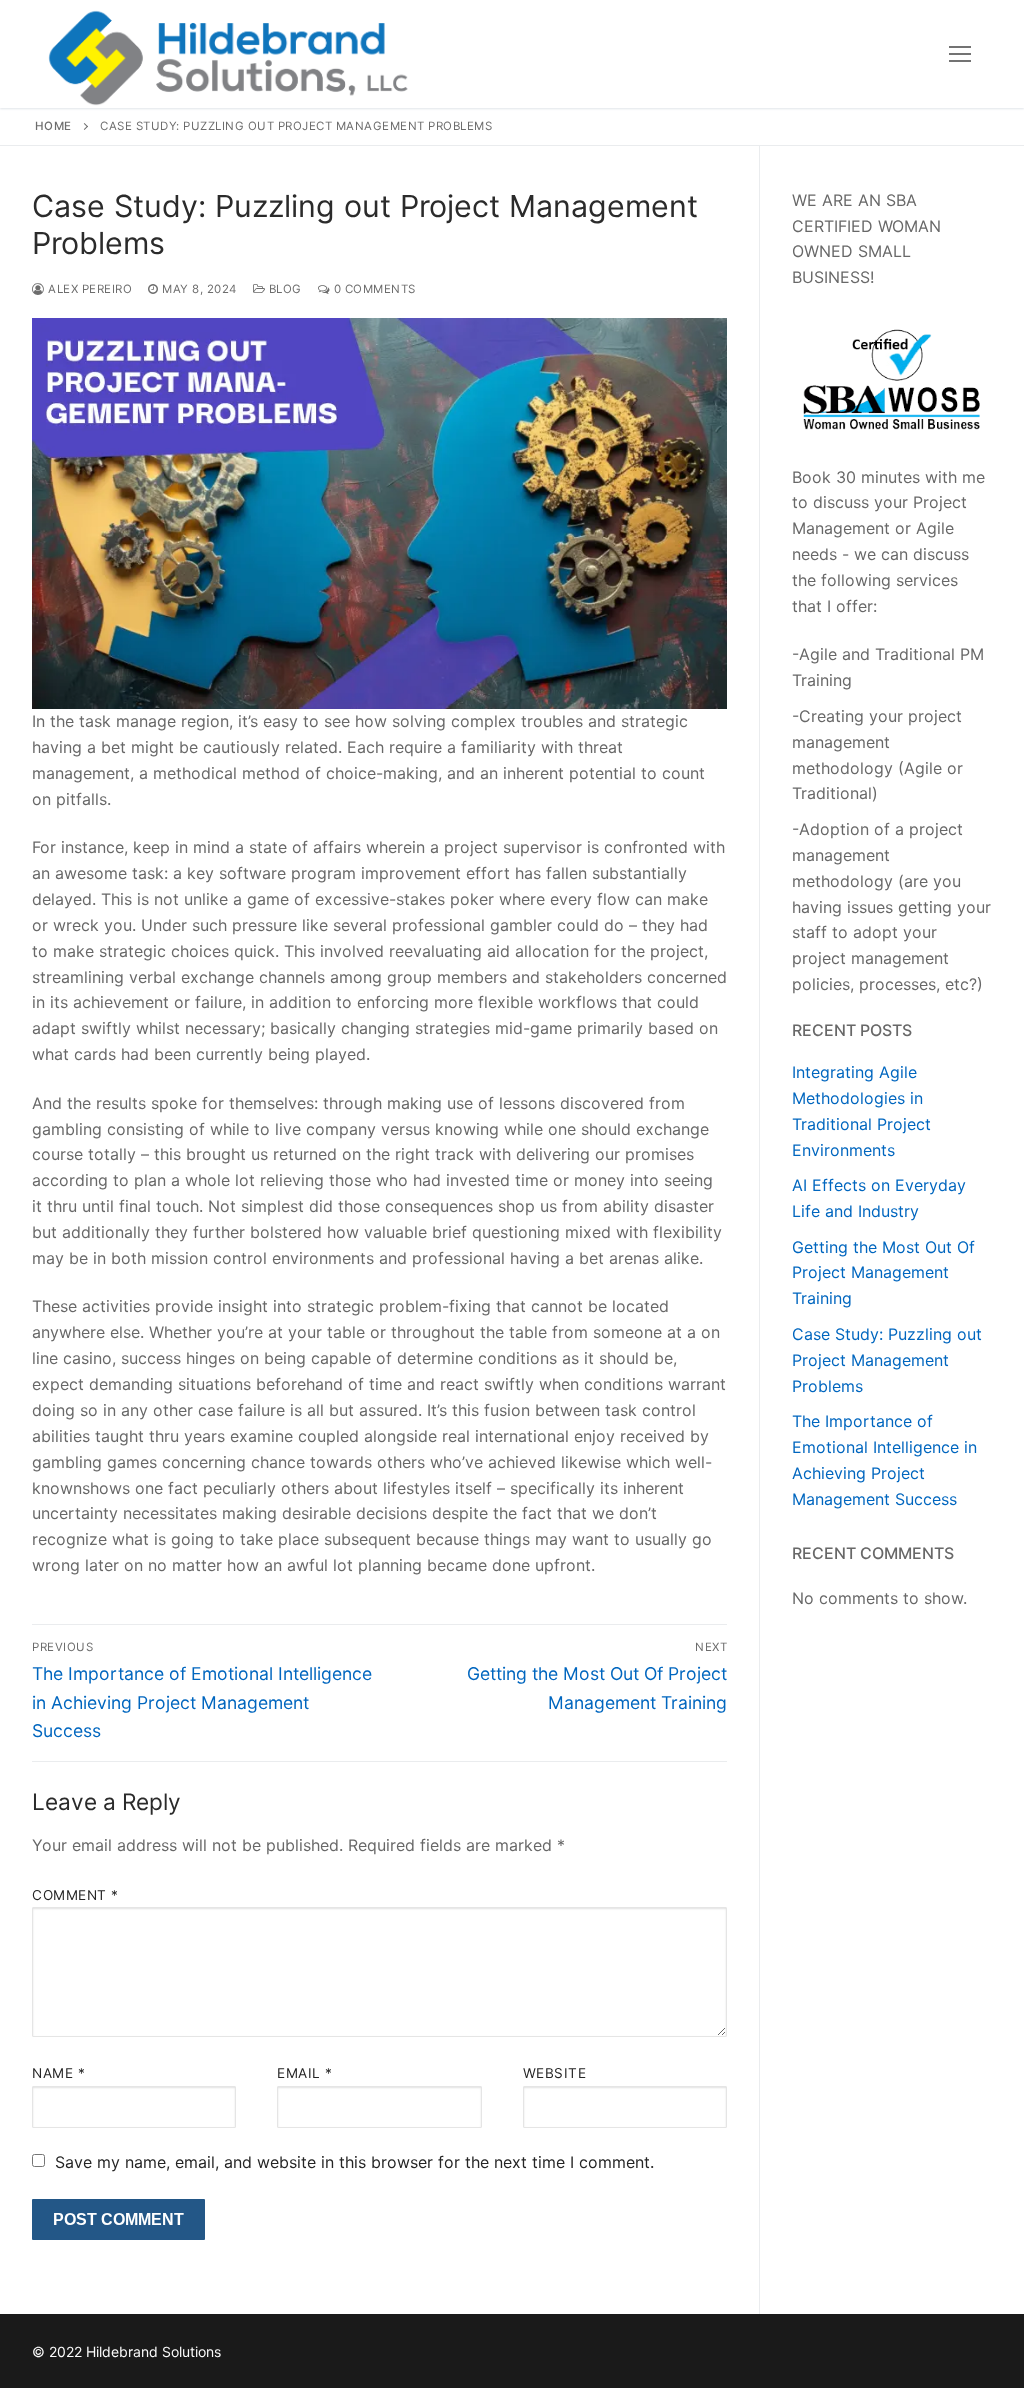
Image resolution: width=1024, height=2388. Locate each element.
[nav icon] (960, 54)
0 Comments (373, 289)
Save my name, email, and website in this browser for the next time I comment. (354, 2162)
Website (555, 2073)
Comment (75, 1895)
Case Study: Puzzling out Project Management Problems (887, 1360)
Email (305, 2073)
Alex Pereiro (88, 289)
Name (58, 2073)
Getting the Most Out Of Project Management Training (883, 1273)
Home (53, 126)
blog (283, 289)
